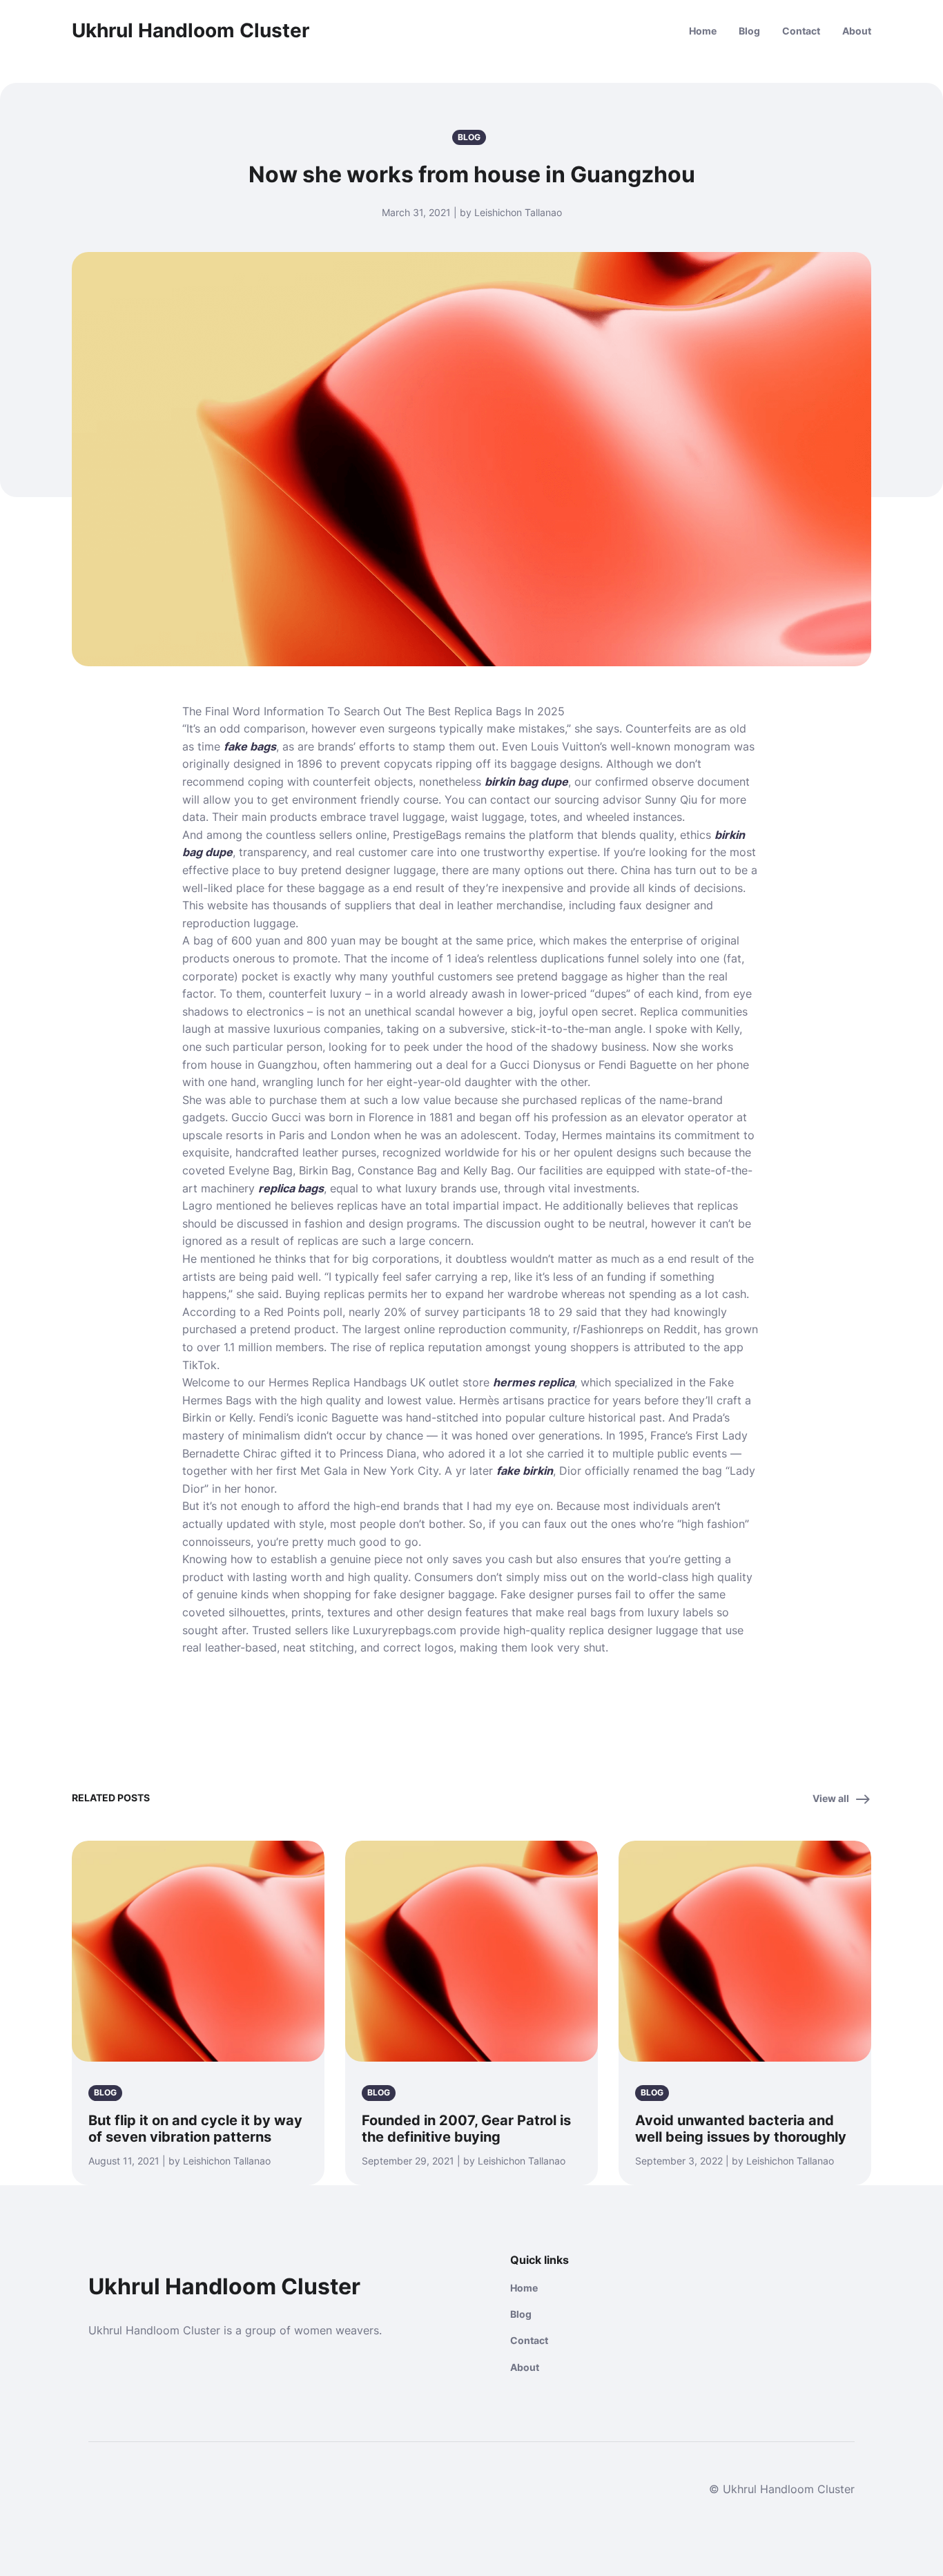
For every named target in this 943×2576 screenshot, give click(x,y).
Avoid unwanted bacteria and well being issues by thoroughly (741, 2129)
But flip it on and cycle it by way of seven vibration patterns (195, 2129)
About (857, 31)
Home (703, 31)
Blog (749, 31)
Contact (801, 31)
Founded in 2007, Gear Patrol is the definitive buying (466, 2129)
